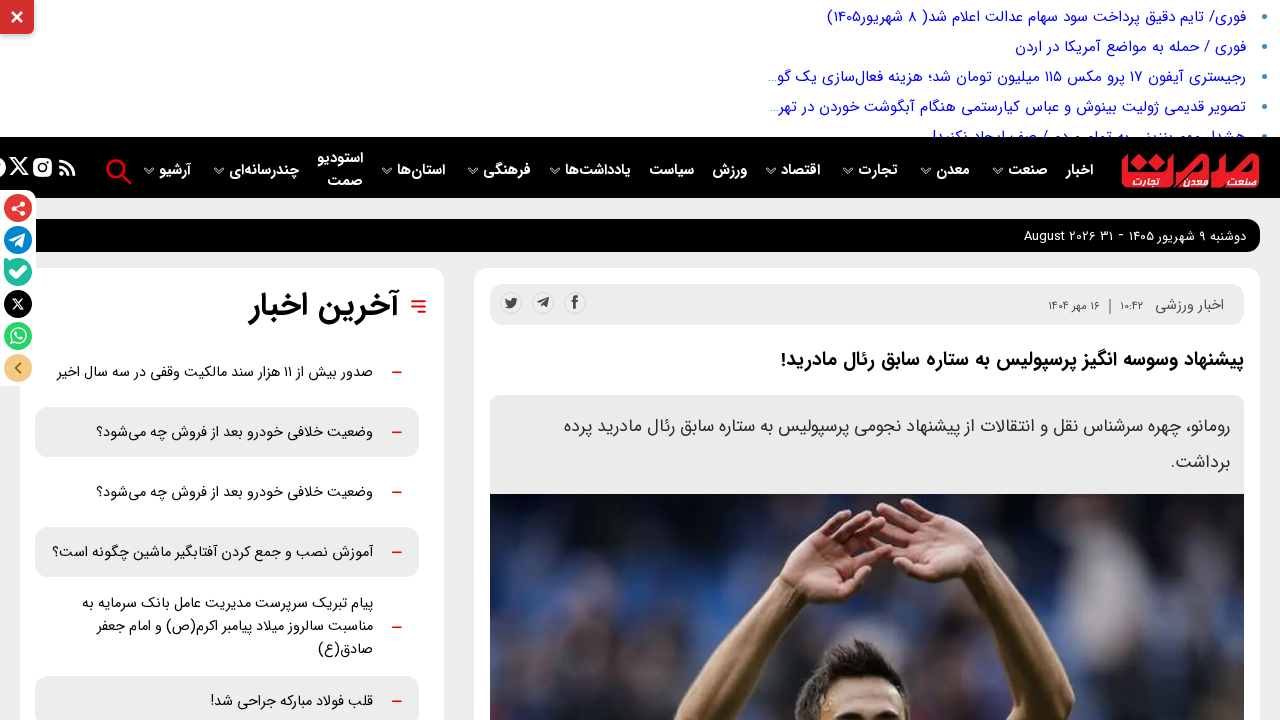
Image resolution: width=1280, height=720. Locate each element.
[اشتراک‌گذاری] (18, 208)
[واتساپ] (18, 336)
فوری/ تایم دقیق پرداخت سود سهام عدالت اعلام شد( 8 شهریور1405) (1036, 17)
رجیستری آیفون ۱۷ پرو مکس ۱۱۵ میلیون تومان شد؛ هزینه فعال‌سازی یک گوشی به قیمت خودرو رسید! (931, 77)
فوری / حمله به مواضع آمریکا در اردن (1130, 47)
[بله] (18, 272)
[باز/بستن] (18, 368)
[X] (18, 304)
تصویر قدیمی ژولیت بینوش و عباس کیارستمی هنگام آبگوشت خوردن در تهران (1005, 107)
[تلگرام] (18, 240)
